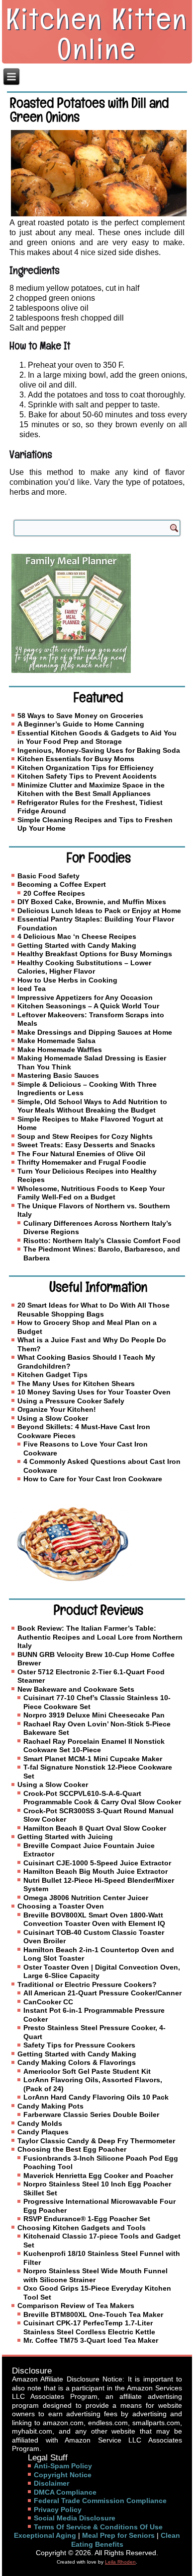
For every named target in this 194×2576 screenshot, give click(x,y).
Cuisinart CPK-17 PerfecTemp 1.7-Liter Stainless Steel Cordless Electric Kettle (89, 2327)
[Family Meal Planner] (97, 613)
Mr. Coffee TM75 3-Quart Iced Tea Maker (91, 2340)
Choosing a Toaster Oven (61, 1906)
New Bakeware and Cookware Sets (76, 1689)
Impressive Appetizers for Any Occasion (85, 997)
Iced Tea (32, 989)
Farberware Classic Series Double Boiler (91, 2114)
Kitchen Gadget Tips (52, 1375)
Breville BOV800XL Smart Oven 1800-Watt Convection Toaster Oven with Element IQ (94, 1919)
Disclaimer (51, 2483)
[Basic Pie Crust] (97, 1544)
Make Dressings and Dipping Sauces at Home (95, 1032)
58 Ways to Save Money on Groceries (80, 716)
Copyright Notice (63, 2475)
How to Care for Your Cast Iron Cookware (93, 1479)
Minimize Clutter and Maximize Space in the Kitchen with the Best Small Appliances (91, 790)
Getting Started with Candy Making (77, 945)
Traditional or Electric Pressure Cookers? (87, 1984)
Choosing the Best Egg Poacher (72, 2149)
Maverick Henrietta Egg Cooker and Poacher (98, 2176)
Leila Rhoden (120, 2562)
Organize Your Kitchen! (57, 1409)
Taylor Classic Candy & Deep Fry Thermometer (96, 2141)
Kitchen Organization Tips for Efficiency (86, 768)
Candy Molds (40, 2123)
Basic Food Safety (48, 876)
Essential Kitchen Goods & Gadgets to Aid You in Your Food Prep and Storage (97, 737)
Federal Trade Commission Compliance (100, 2501)
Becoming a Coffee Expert (62, 884)
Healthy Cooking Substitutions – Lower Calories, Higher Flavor (84, 967)
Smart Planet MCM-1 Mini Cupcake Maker (93, 1759)
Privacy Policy (58, 2510)
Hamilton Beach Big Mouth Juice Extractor (96, 1871)
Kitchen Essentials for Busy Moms (76, 759)
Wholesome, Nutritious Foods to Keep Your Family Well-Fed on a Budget (91, 1193)
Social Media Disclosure (75, 2518)
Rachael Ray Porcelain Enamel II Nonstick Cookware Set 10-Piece (94, 1746)
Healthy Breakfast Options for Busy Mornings (95, 954)
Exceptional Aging (45, 2535)
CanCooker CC (48, 2002)
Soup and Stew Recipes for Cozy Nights (85, 1136)
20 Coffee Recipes (54, 893)
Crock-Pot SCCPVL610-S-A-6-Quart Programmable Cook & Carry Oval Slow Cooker (102, 1798)
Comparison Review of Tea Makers (76, 2306)
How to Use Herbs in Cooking (67, 980)
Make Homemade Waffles (60, 1050)
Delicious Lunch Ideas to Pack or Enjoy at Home (99, 911)
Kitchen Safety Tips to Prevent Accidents (87, 776)
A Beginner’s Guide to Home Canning (81, 724)
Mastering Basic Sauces (58, 1075)
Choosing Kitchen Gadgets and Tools (82, 2228)
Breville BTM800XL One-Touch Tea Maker (93, 2314)
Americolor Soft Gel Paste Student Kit (87, 2071)
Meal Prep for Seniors (118, 2535)
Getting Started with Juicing (65, 1837)
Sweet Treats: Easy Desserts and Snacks (86, 1145)
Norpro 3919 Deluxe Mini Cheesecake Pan (94, 1715)
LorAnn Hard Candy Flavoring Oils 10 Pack (96, 2097)
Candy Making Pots (50, 2106)
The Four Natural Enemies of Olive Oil (81, 1154)
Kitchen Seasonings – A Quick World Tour (88, 1006)
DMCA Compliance (65, 2492)
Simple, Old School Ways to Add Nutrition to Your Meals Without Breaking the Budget (92, 1106)
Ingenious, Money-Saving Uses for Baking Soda (99, 750)
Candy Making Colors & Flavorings (77, 2062)
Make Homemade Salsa (56, 1041)
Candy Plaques (43, 2132)
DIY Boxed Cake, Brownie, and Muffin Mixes (92, 902)
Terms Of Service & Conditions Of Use (98, 2527)
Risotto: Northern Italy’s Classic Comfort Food (102, 1241)
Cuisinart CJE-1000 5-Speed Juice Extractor (97, 1863)
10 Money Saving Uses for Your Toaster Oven (94, 1392)
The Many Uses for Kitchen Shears (76, 1384)
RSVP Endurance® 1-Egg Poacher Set (87, 2219)
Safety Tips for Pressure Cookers (79, 2045)
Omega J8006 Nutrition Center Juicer (86, 1898)
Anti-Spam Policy (63, 2466)
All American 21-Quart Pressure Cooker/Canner (102, 1993)
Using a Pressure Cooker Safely (71, 1401)
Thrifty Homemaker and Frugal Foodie (82, 1162)
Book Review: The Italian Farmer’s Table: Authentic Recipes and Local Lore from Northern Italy (100, 1637)
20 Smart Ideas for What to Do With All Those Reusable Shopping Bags (94, 1310)
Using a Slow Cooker (53, 1418)
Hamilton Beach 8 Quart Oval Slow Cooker (95, 1828)
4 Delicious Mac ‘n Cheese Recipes (77, 936)
